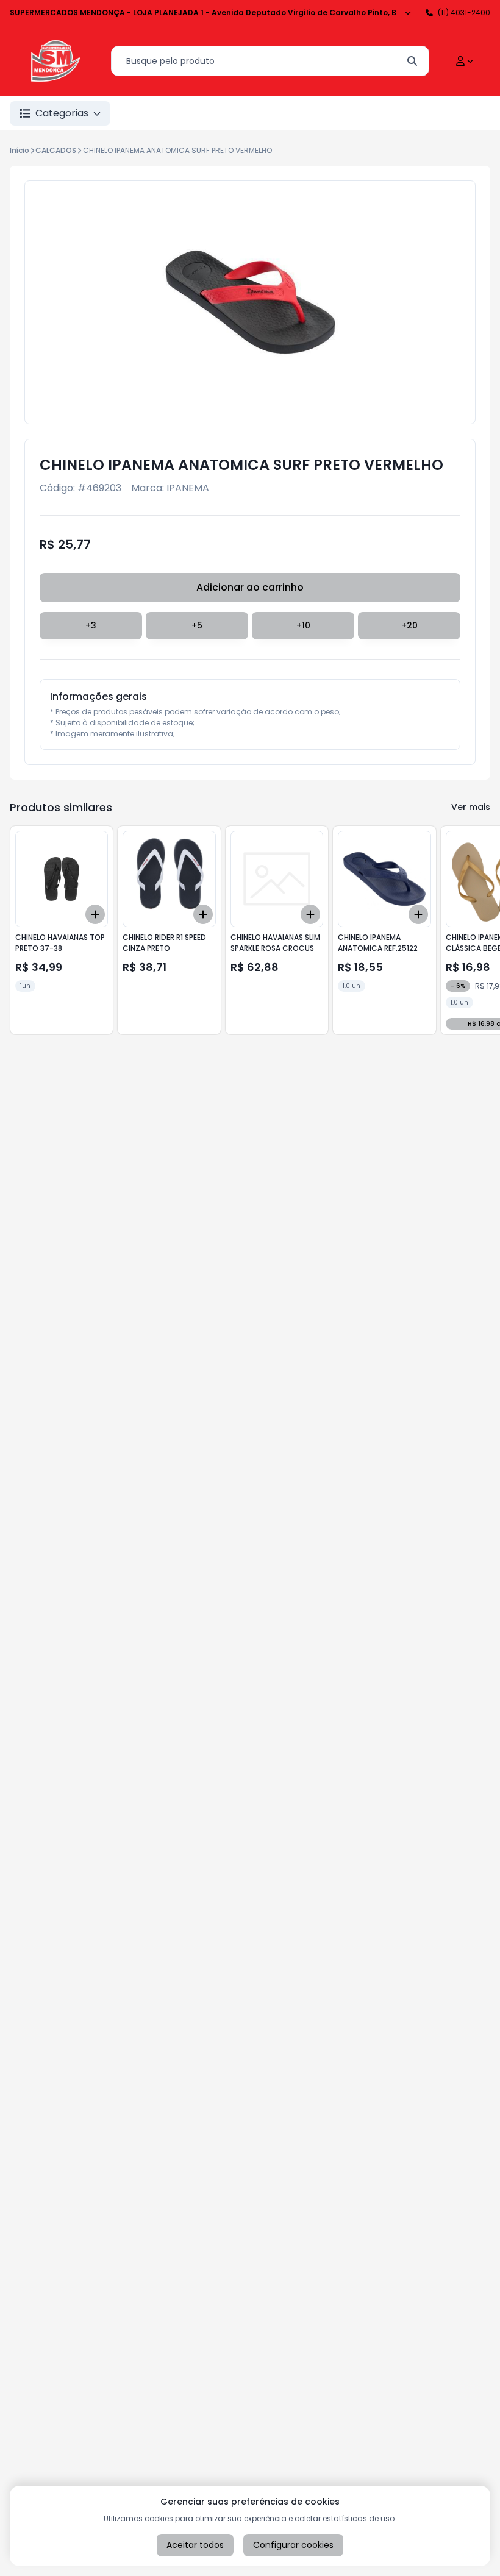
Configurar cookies (293, 2545)
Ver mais (471, 807)
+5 (197, 625)
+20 (409, 625)
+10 (303, 625)
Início (20, 150)
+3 (91, 625)
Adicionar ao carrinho (250, 587)
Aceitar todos (195, 2545)
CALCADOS (56, 150)
